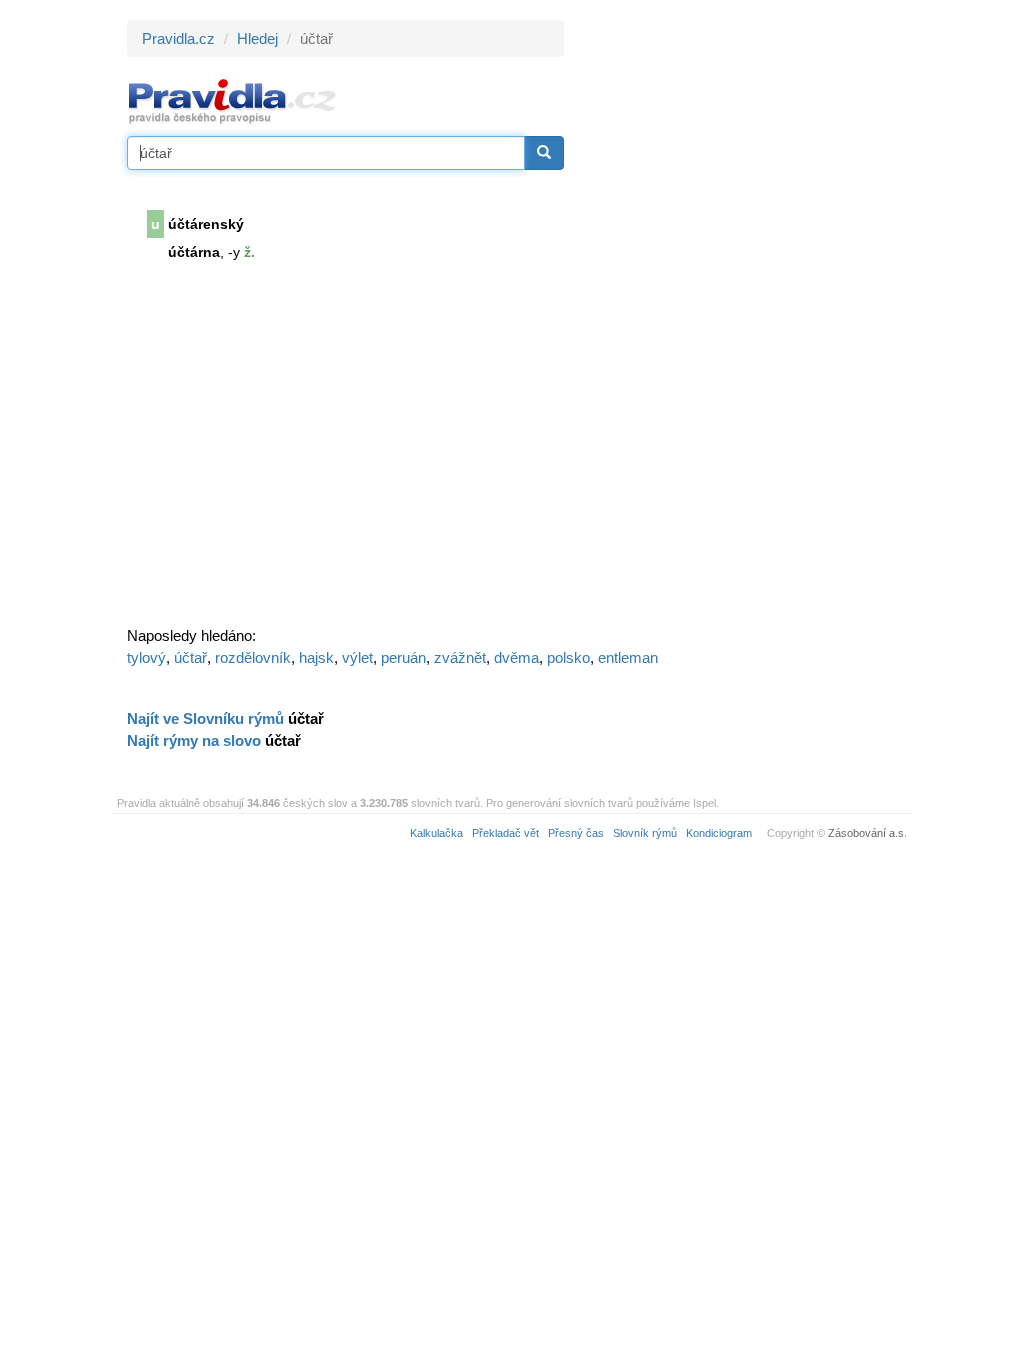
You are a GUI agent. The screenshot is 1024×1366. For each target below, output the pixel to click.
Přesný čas (576, 833)
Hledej (257, 38)
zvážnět (460, 657)
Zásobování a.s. (867, 833)
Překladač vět (505, 833)
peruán (403, 657)
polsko (568, 657)
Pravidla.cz (178, 38)
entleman (628, 657)
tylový (146, 657)
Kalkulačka (436, 833)
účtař (190, 657)
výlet (357, 657)
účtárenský (206, 224)
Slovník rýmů (645, 833)
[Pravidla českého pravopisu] (232, 100)
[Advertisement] (744, 320)
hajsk (316, 657)
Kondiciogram (719, 833)
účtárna (194, 252)
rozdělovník (253, 657)
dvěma (516, 657)
